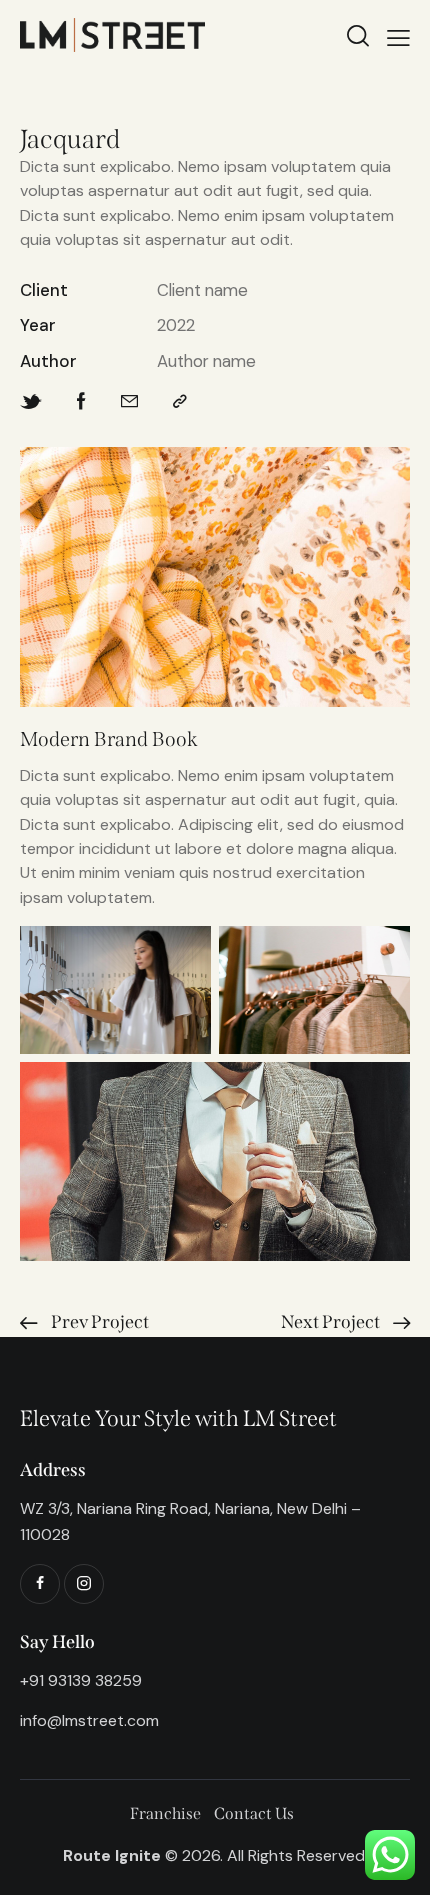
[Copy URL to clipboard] (180, 401)
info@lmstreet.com (89, 1720)
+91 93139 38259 (81, 1680)
